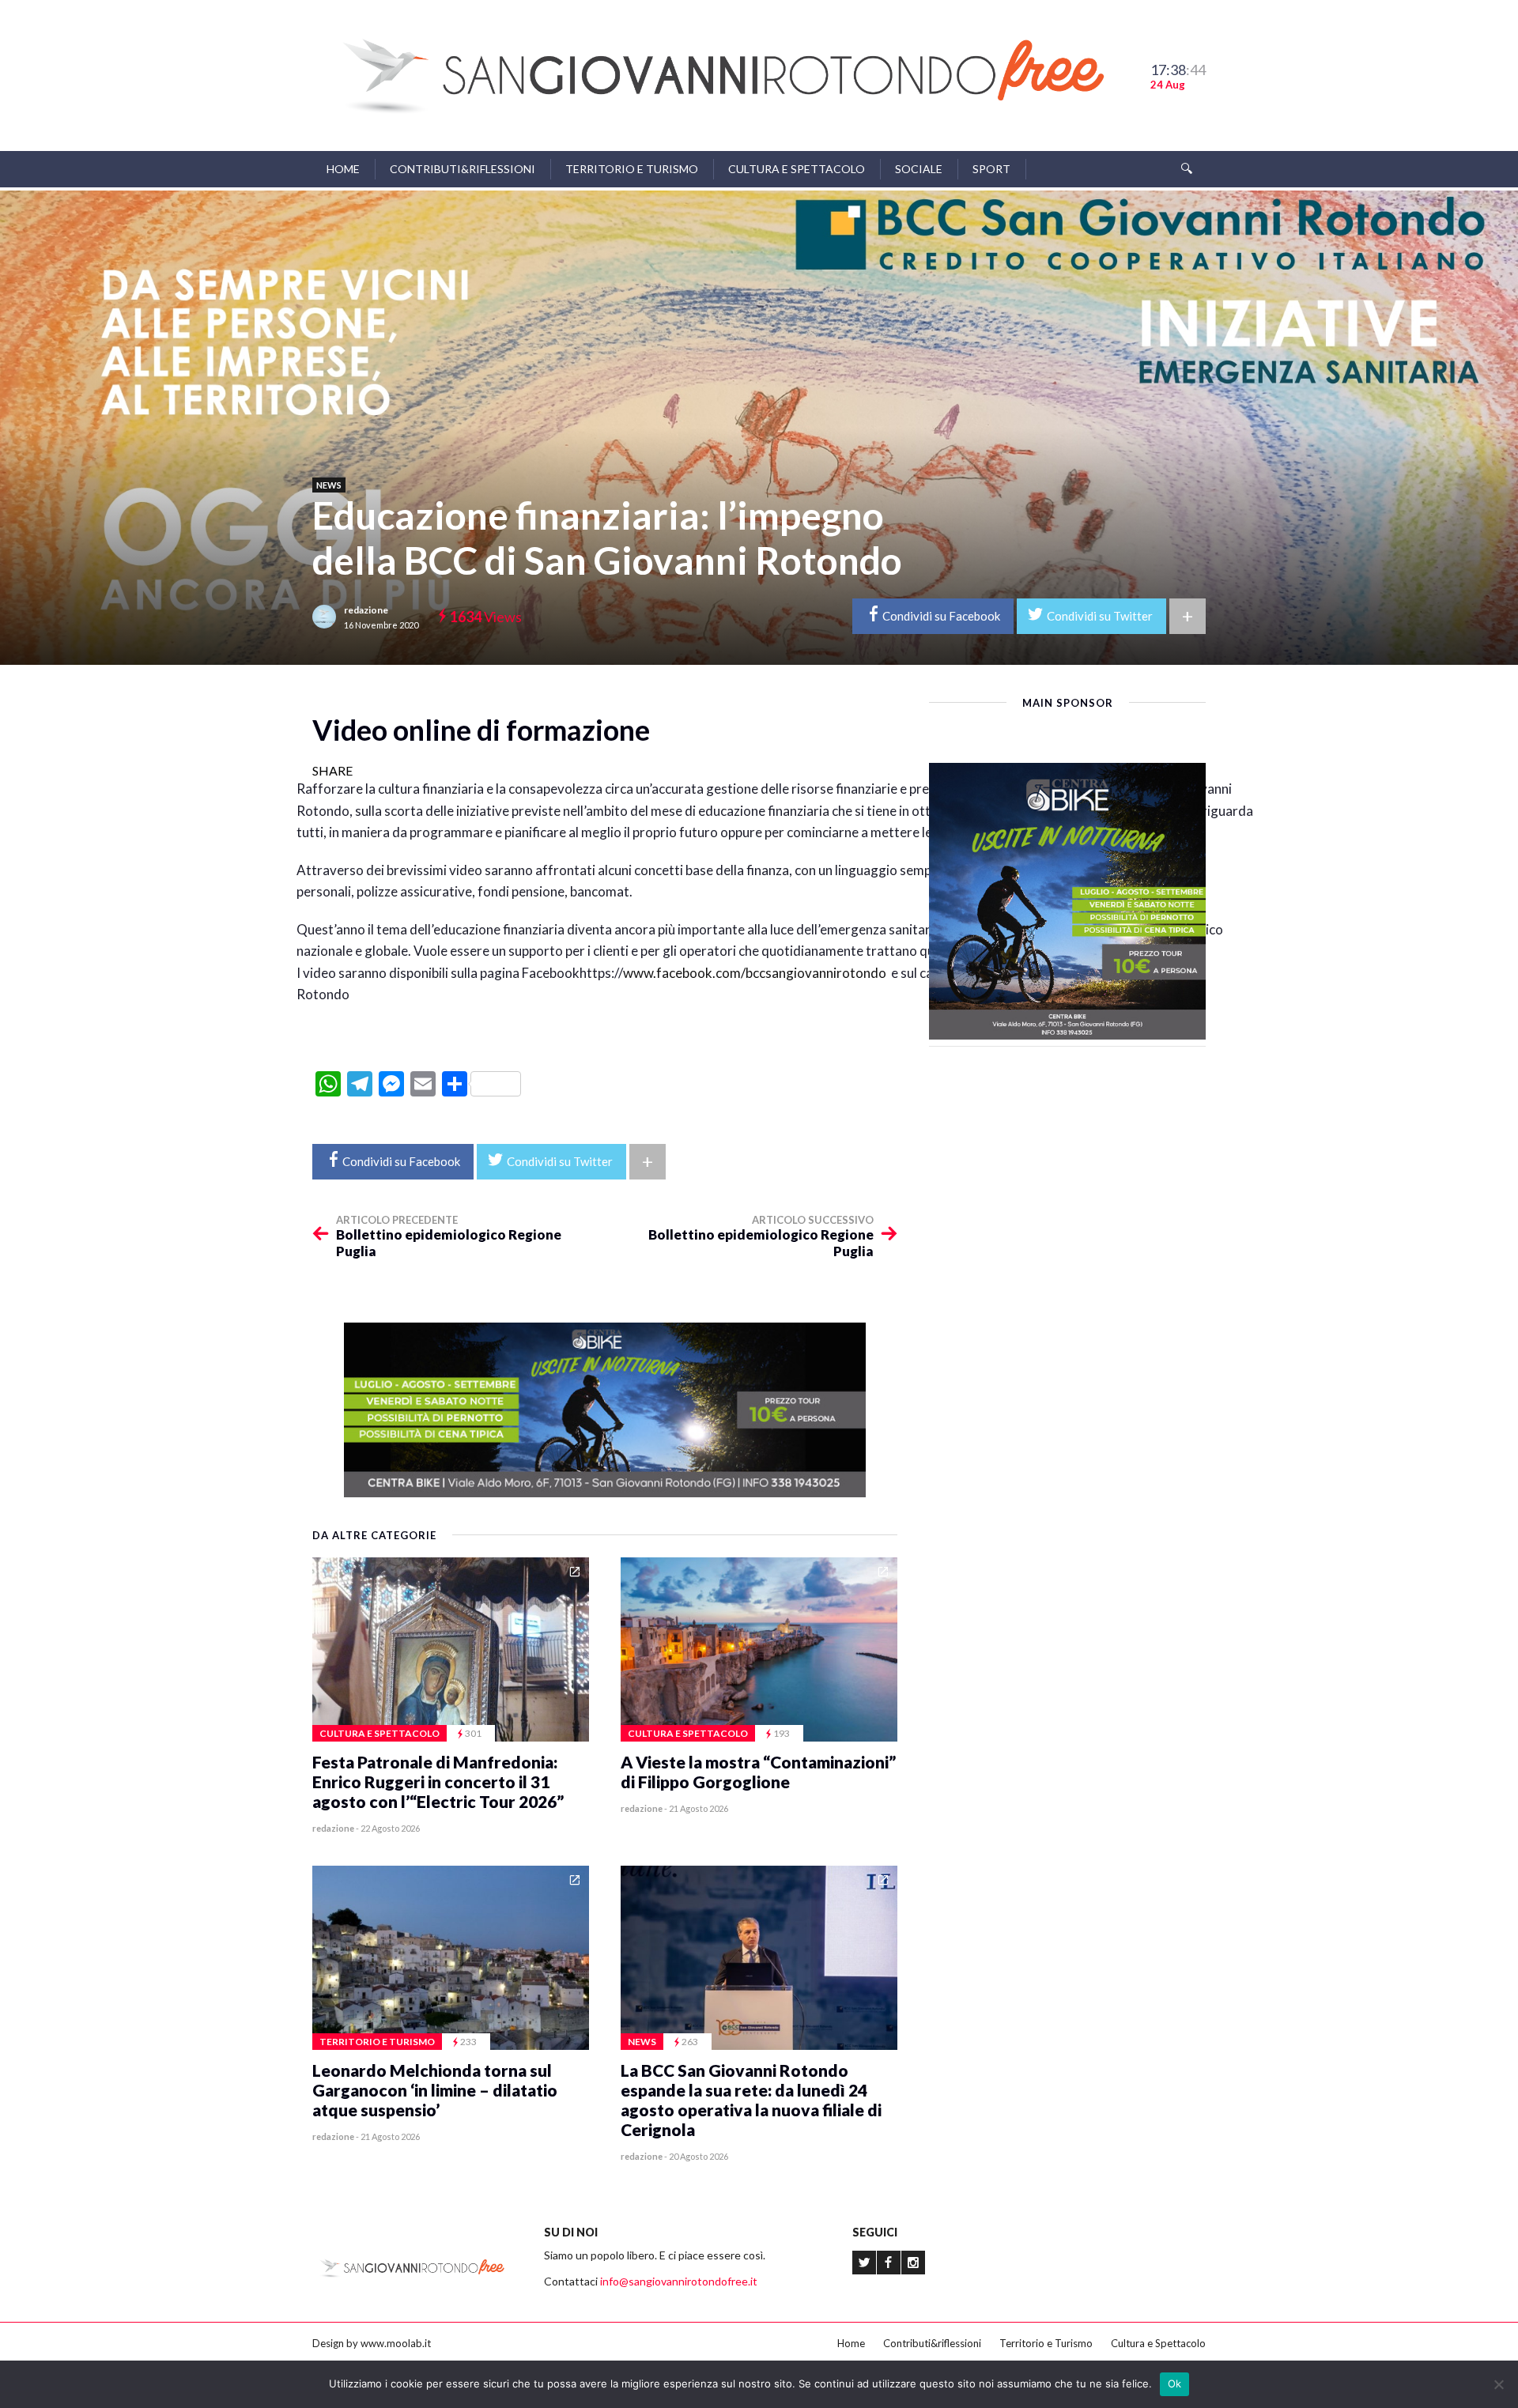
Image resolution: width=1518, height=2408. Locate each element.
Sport (991, 169)
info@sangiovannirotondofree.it (679, 2281)
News (329, 485)
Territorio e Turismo (632, 169)
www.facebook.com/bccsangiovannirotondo (755, 973)
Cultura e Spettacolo (797, 169)
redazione (366, 610)
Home (343, 169)
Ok (1175, 2383)
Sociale (919, 169)
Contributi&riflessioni (463, 169)
